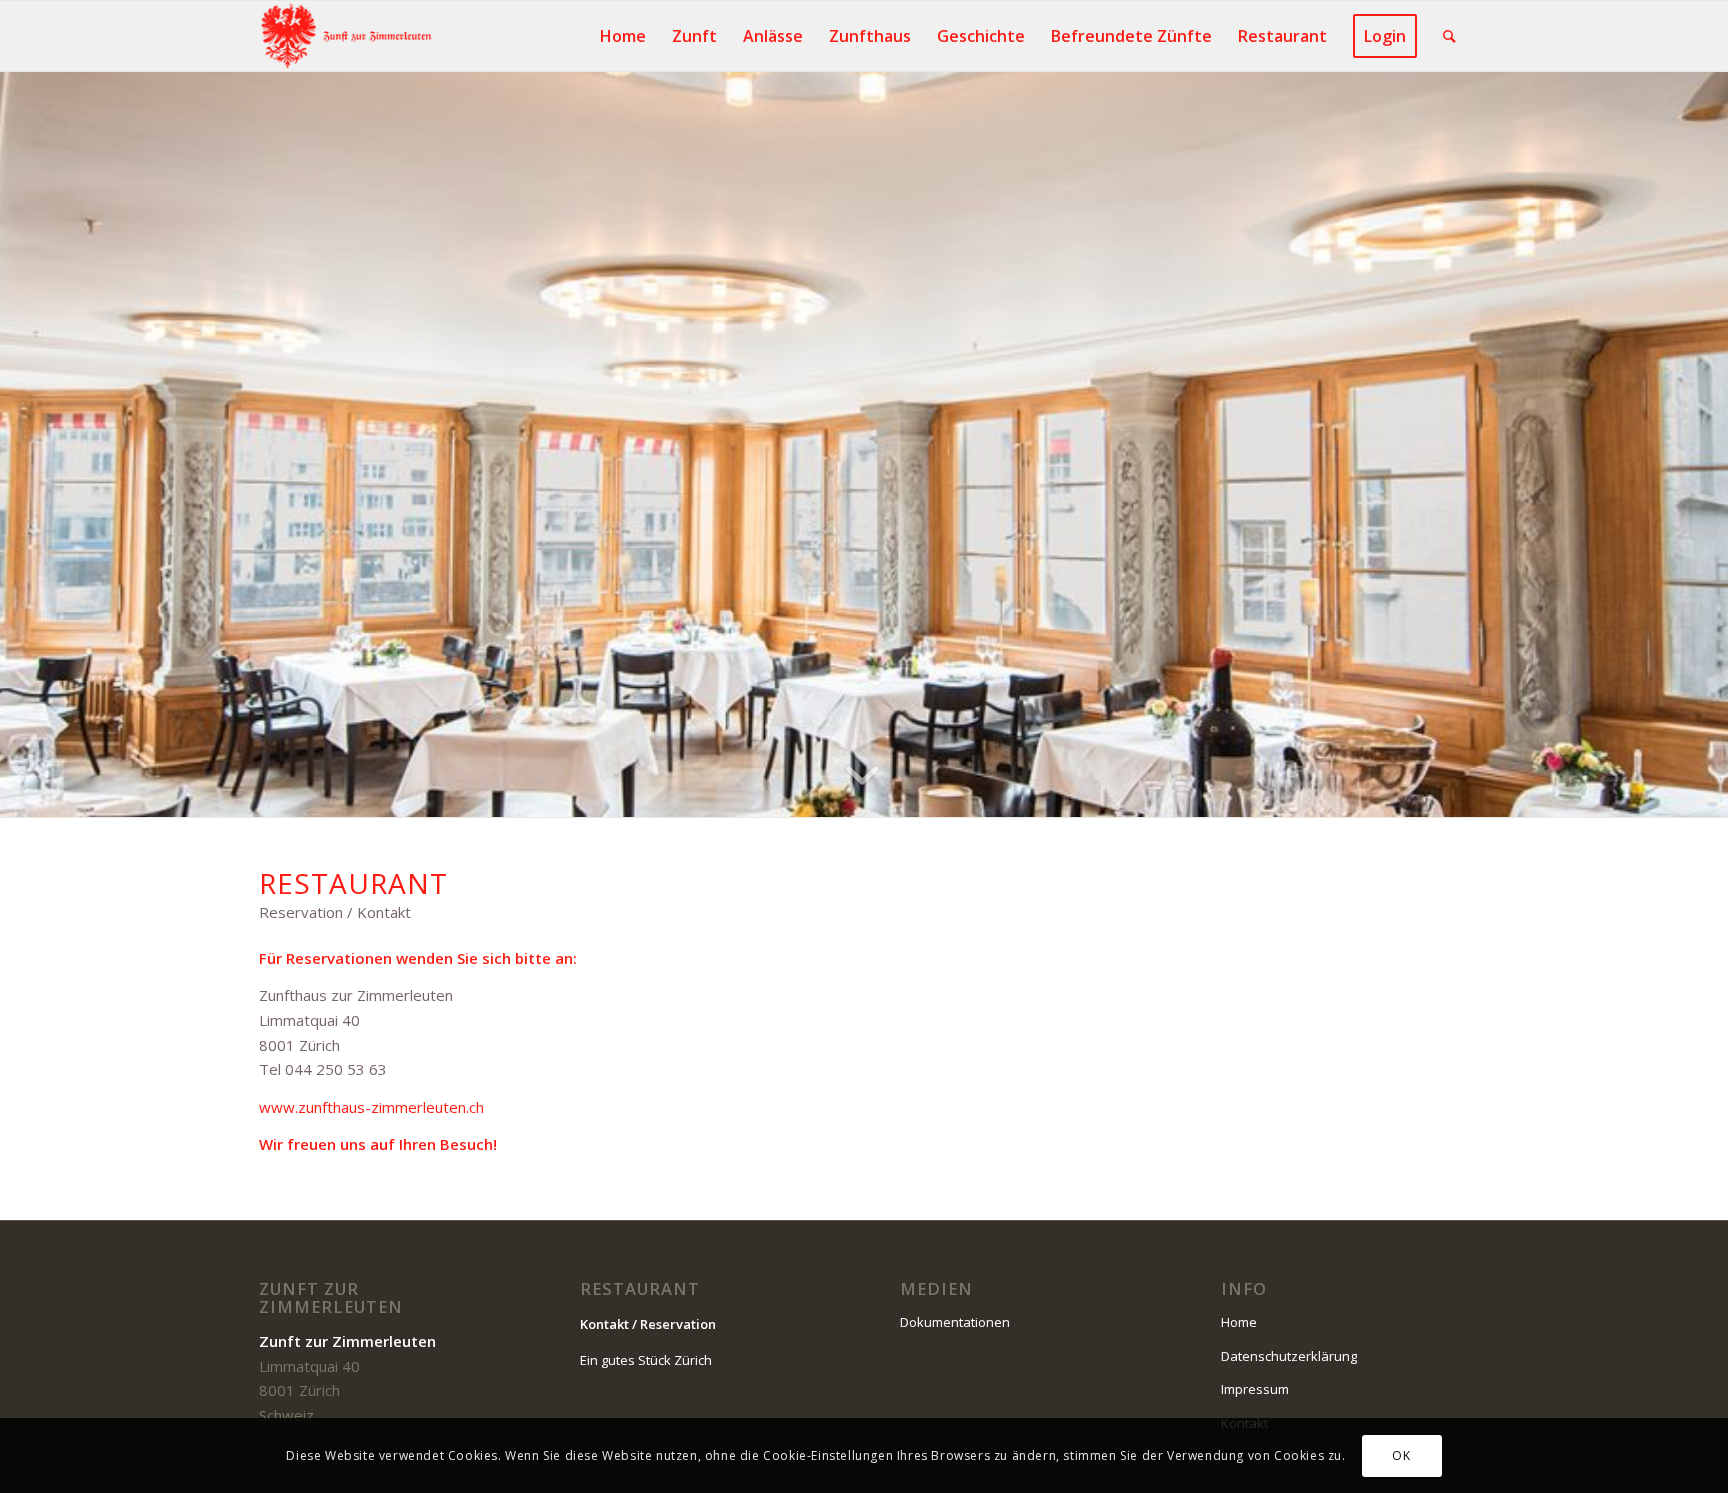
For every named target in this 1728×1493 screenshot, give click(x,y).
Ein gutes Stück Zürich (646, 1360)
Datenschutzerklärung (1289, 1356)
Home (1239, 1322)
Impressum (1255, 1389)
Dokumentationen (955, 1322)
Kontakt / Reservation (648, 1324)
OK (1401, 1454)
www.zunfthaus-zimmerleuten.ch (371, 1107)
